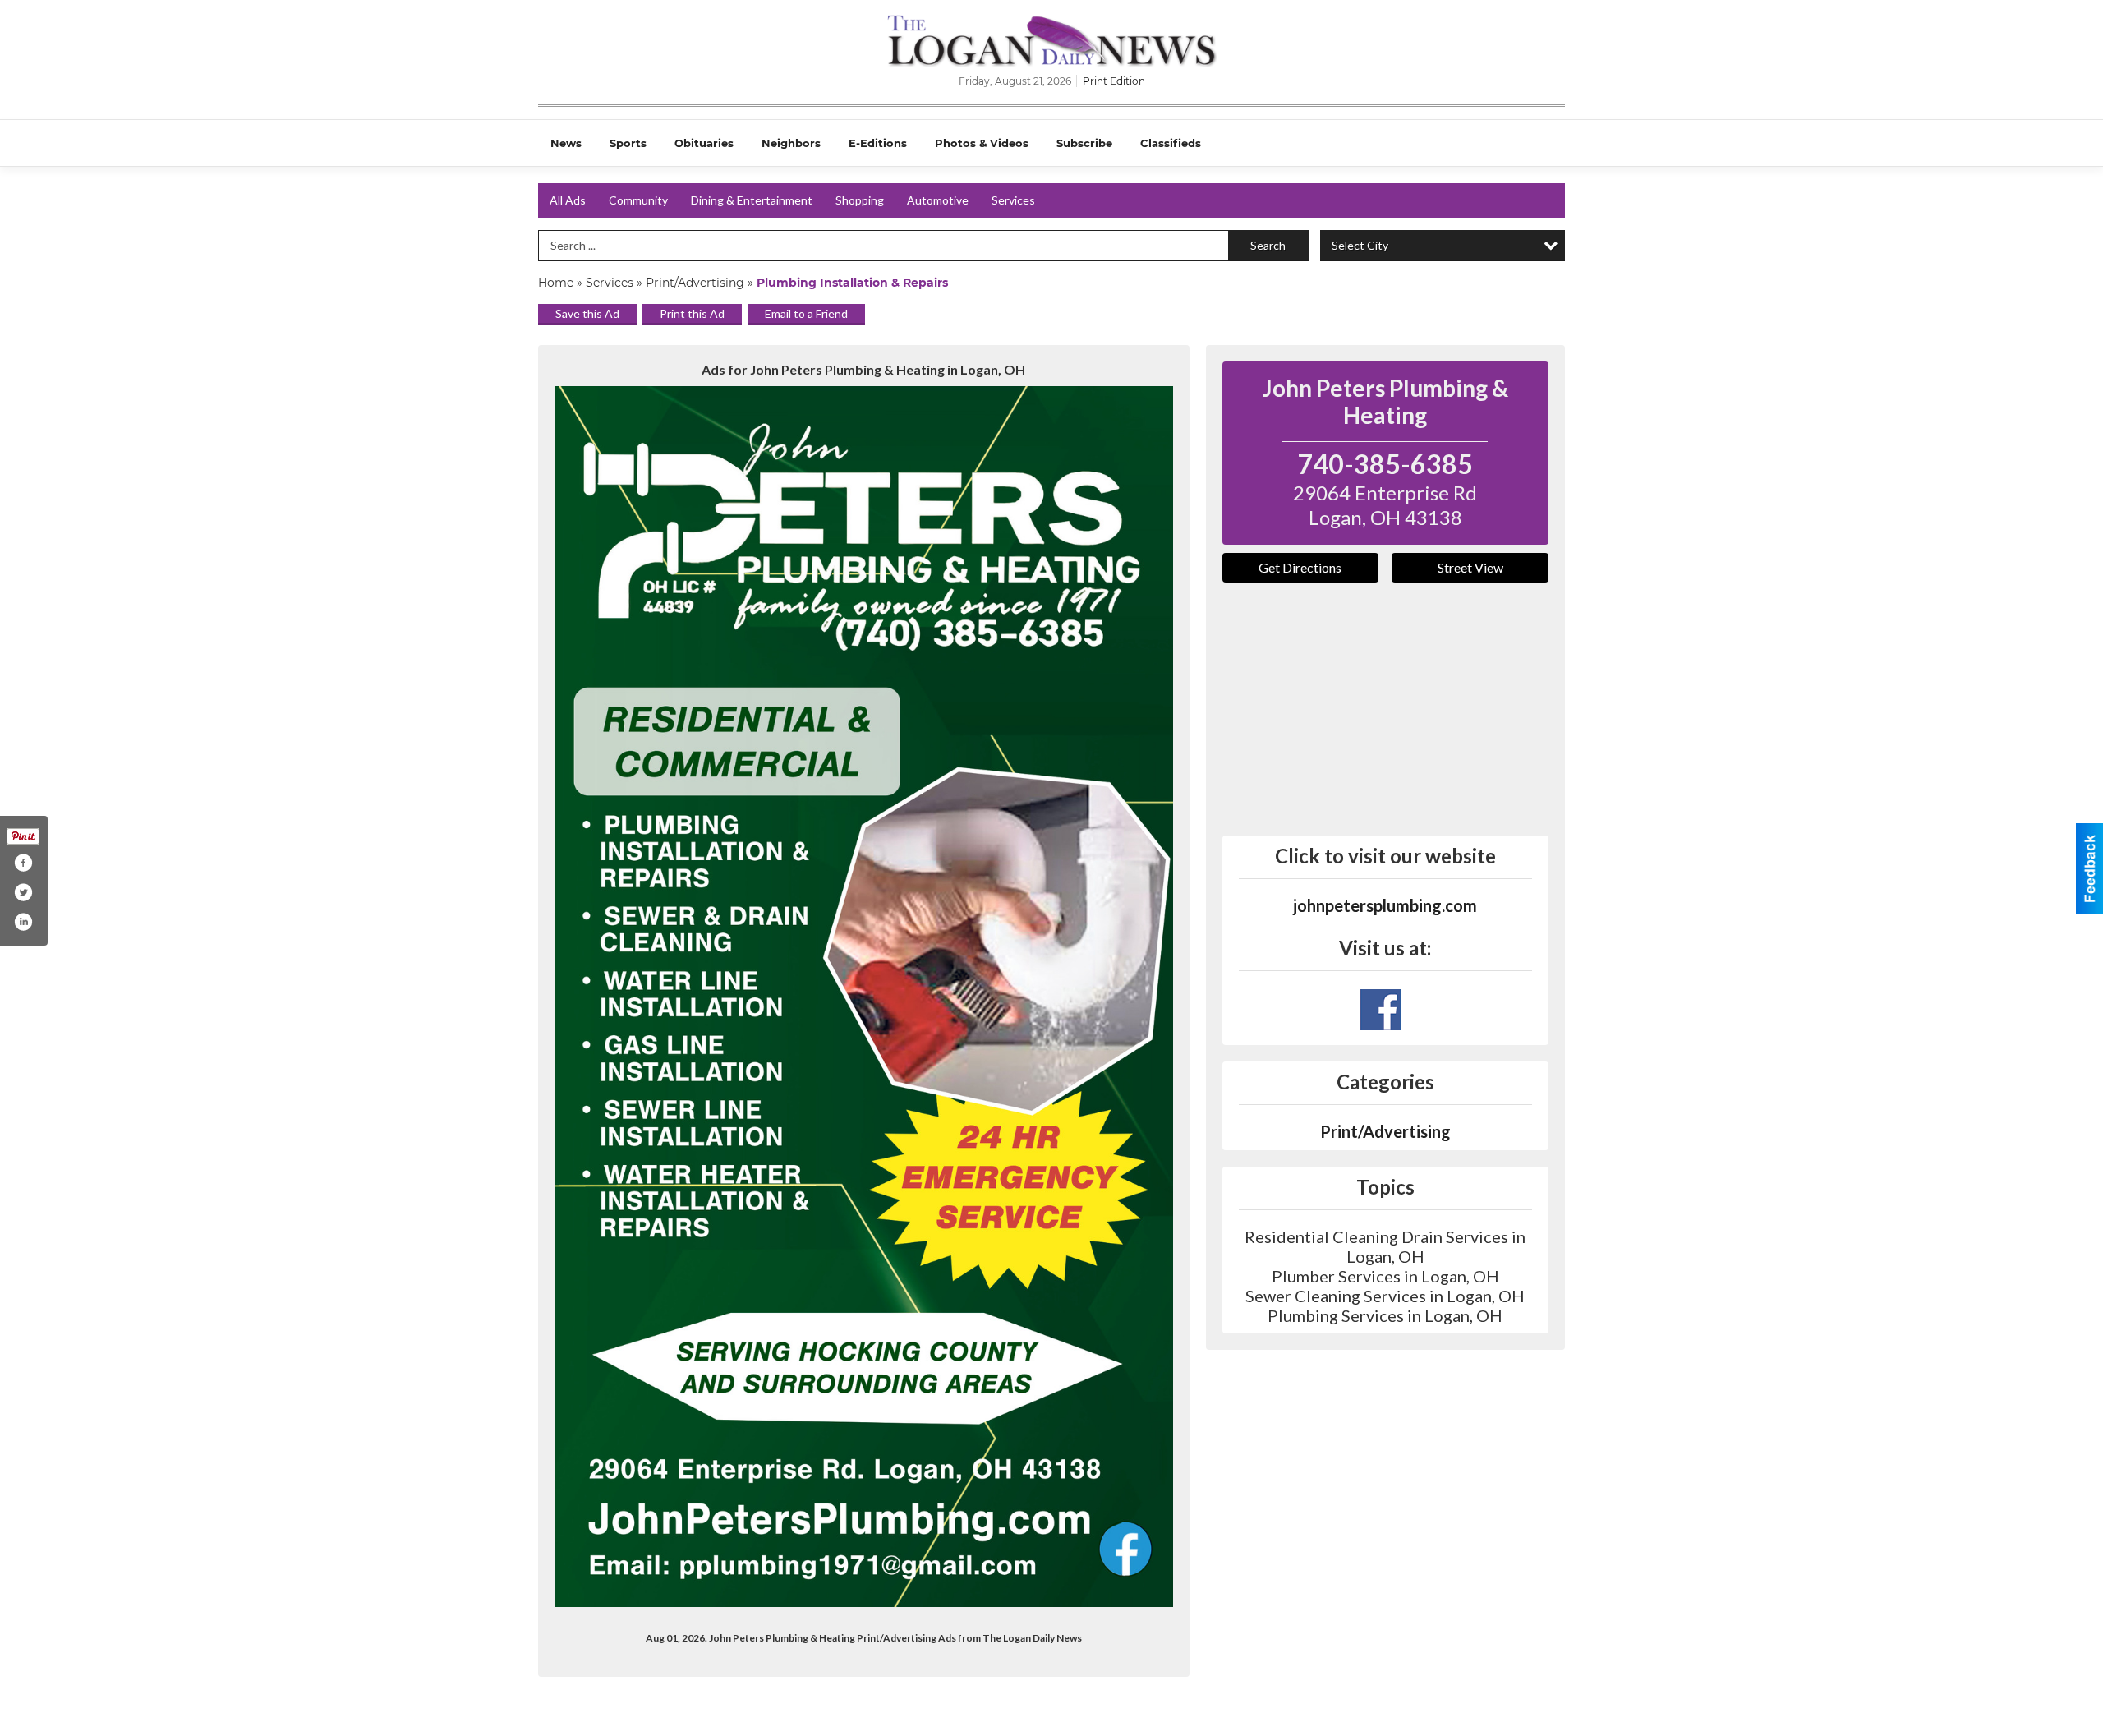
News (566, 143)
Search (1268, 245)
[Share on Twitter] (23, 892)
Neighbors (791, 143)
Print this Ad (692, 313)
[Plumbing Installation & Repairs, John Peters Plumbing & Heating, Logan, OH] (864, 997)
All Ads (568, 200)
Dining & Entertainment (752, 200)
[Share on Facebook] (23, 863)
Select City (1360, 245)
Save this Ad (587, 313)
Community (638, 200)
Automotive (938, 200)
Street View (1470, 567)
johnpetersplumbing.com (1385, 905)
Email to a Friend (806, 313)
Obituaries (704, 143)
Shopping (860, 200)
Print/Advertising (695, 283)
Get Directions (1300, 567)
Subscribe (1084, 143)
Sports (628, 143)
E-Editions (878, 143)
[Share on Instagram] (23, 922)
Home (556, 283)
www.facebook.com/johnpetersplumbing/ (1381, 1010)
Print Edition (1114, 81)
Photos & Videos (982, 143)
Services (1013, 200)
